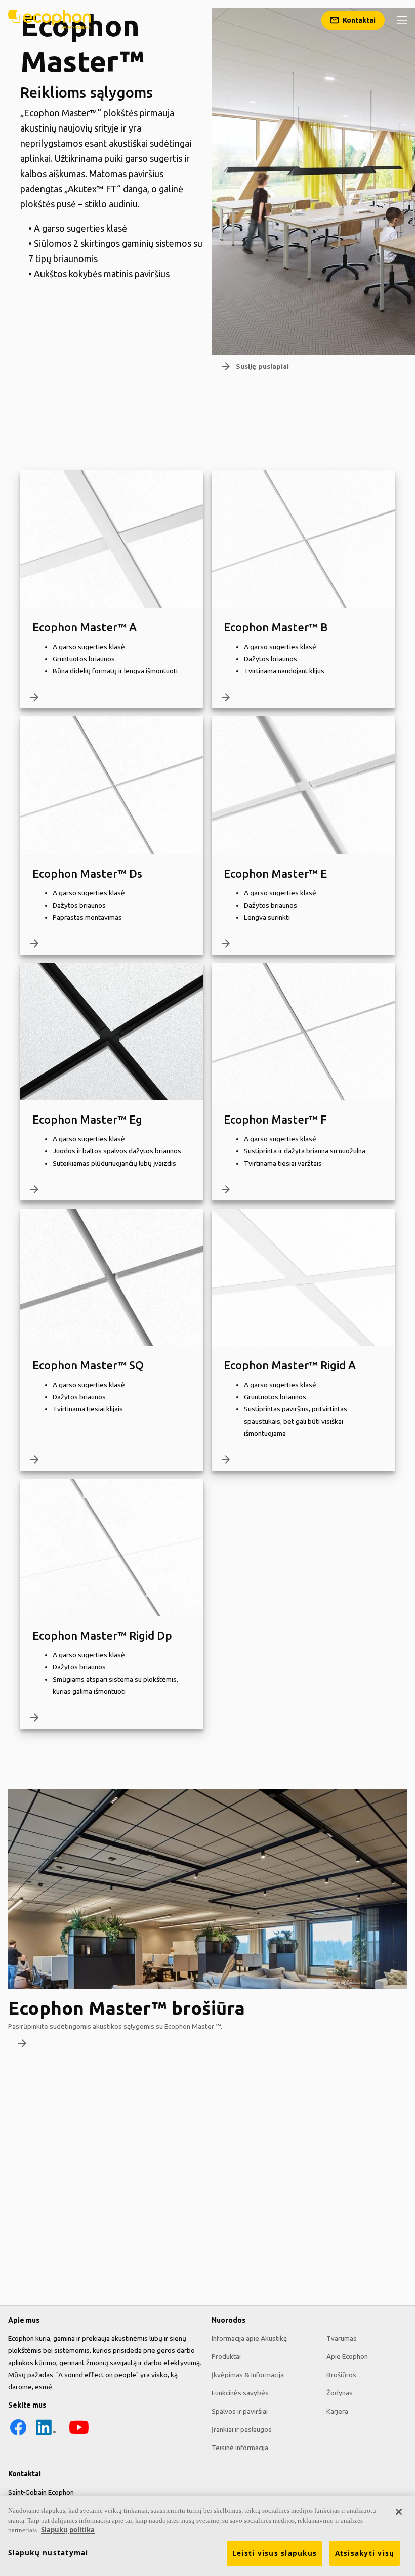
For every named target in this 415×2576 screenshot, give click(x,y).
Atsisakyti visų (365, 2553)
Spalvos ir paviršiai (240, 2411)
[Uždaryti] (399, 2512)
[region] (207, 2536)
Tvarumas (342, 2338)
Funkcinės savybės (240, 2393)
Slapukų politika (68, 2530)
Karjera (337, 2411)
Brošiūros (341, 2375)
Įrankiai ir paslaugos (242, 2429)
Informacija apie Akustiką (249, 2338)
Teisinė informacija (240, 2448)
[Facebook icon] (18, 2435)
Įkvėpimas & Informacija (248, 2375)
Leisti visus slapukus (275, 2553)
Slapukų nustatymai (48, 2553)
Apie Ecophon (347, 2356)
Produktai (226, 2356)
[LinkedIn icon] (46, 2435)
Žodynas (340, 2393)
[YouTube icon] (79, 2435)
